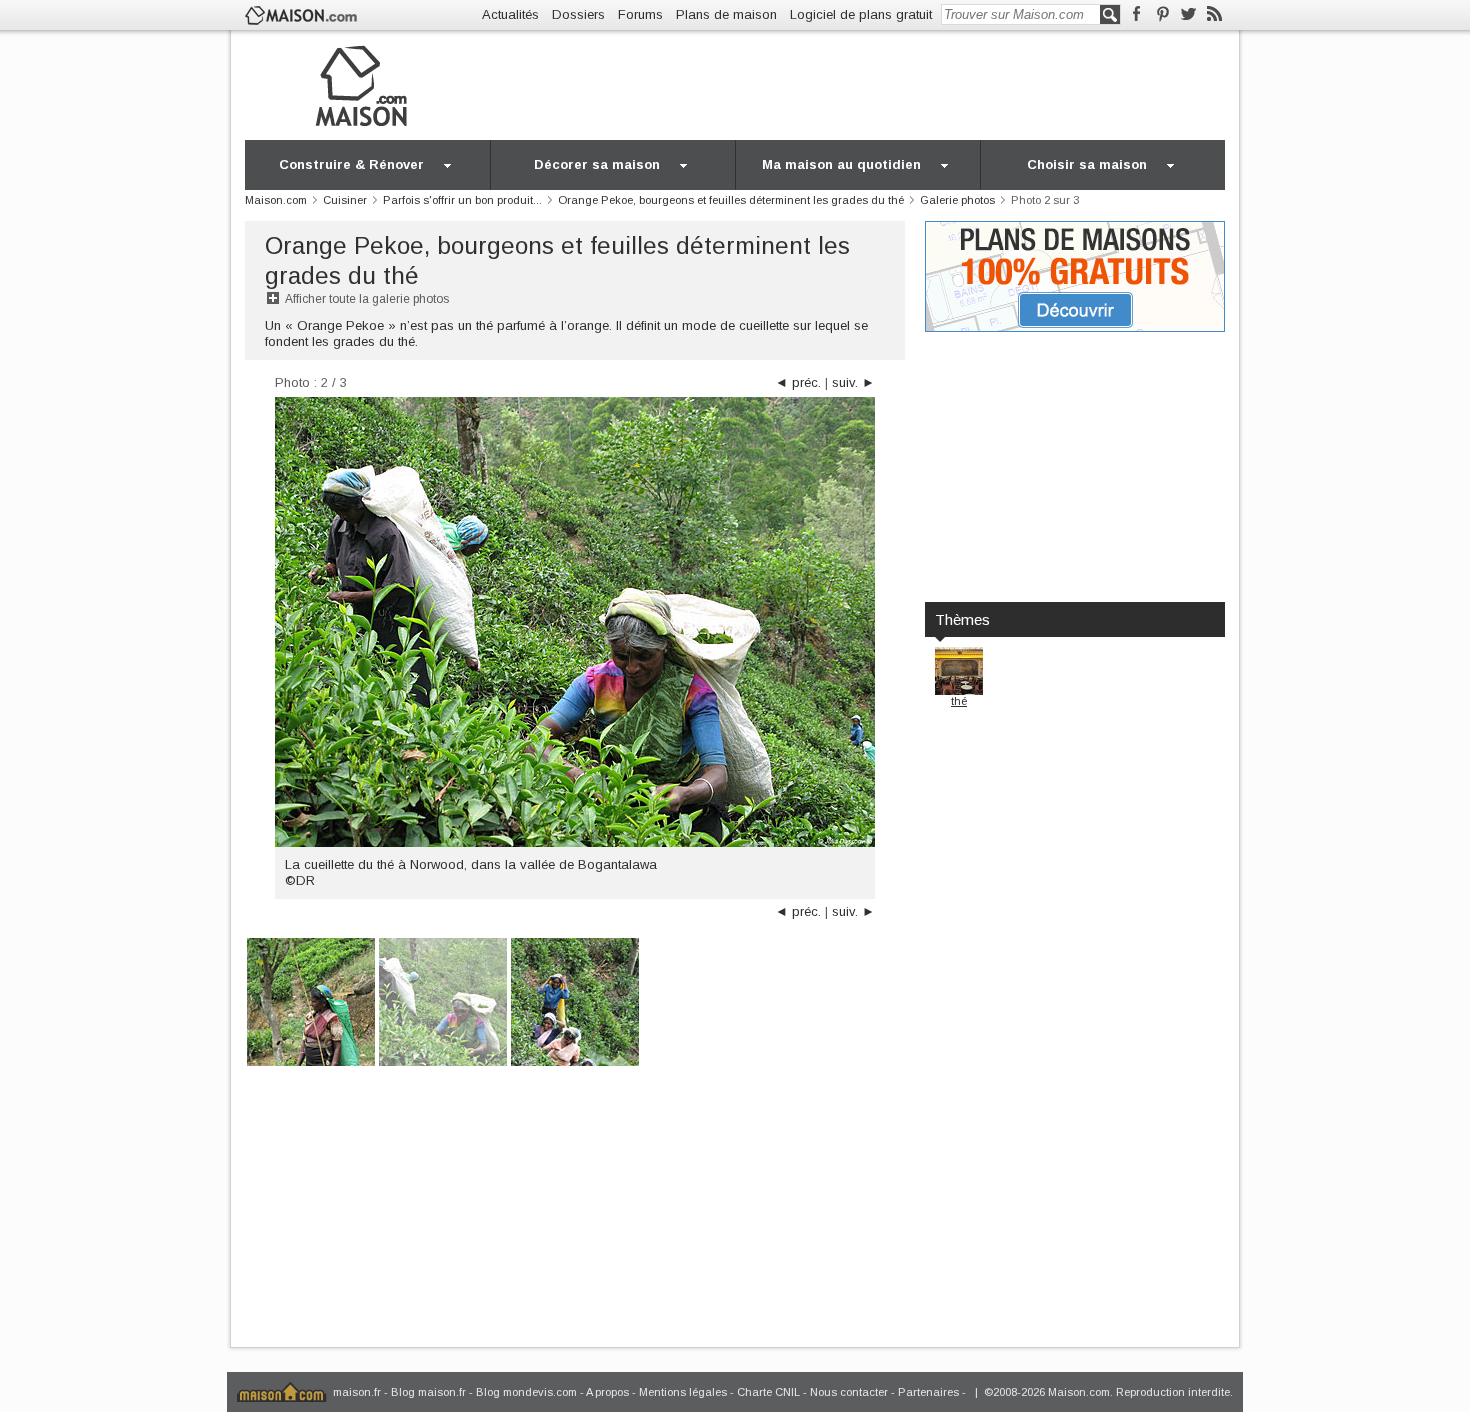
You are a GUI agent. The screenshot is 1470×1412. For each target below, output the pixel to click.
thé (959, 701)
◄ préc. (798, 382)
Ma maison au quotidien (841, 164)
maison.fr (357, 1392)
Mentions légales (683, 1392)
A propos (607, 1392)
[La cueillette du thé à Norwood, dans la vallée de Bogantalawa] (443, 1000)
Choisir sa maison (1087, 164)
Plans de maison (726, 14)
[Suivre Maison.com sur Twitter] (1188, 14)
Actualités (510, 14)
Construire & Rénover (351, 164)
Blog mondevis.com (526, 1392)
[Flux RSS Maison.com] (1214, 14)
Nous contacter (849, 1392)
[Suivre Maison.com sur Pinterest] (1162, 14)
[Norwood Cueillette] (575, 1000)
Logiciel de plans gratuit (861, 14)
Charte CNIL (768, 1392)
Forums (640, 14)
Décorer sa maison (597, 164)
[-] (311, 1000)
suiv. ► (853, 382)
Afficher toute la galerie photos (367, 299)
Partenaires (928, 1392)
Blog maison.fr (428, 1392)
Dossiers (578, 14)
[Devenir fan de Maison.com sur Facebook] (1136, 14)
